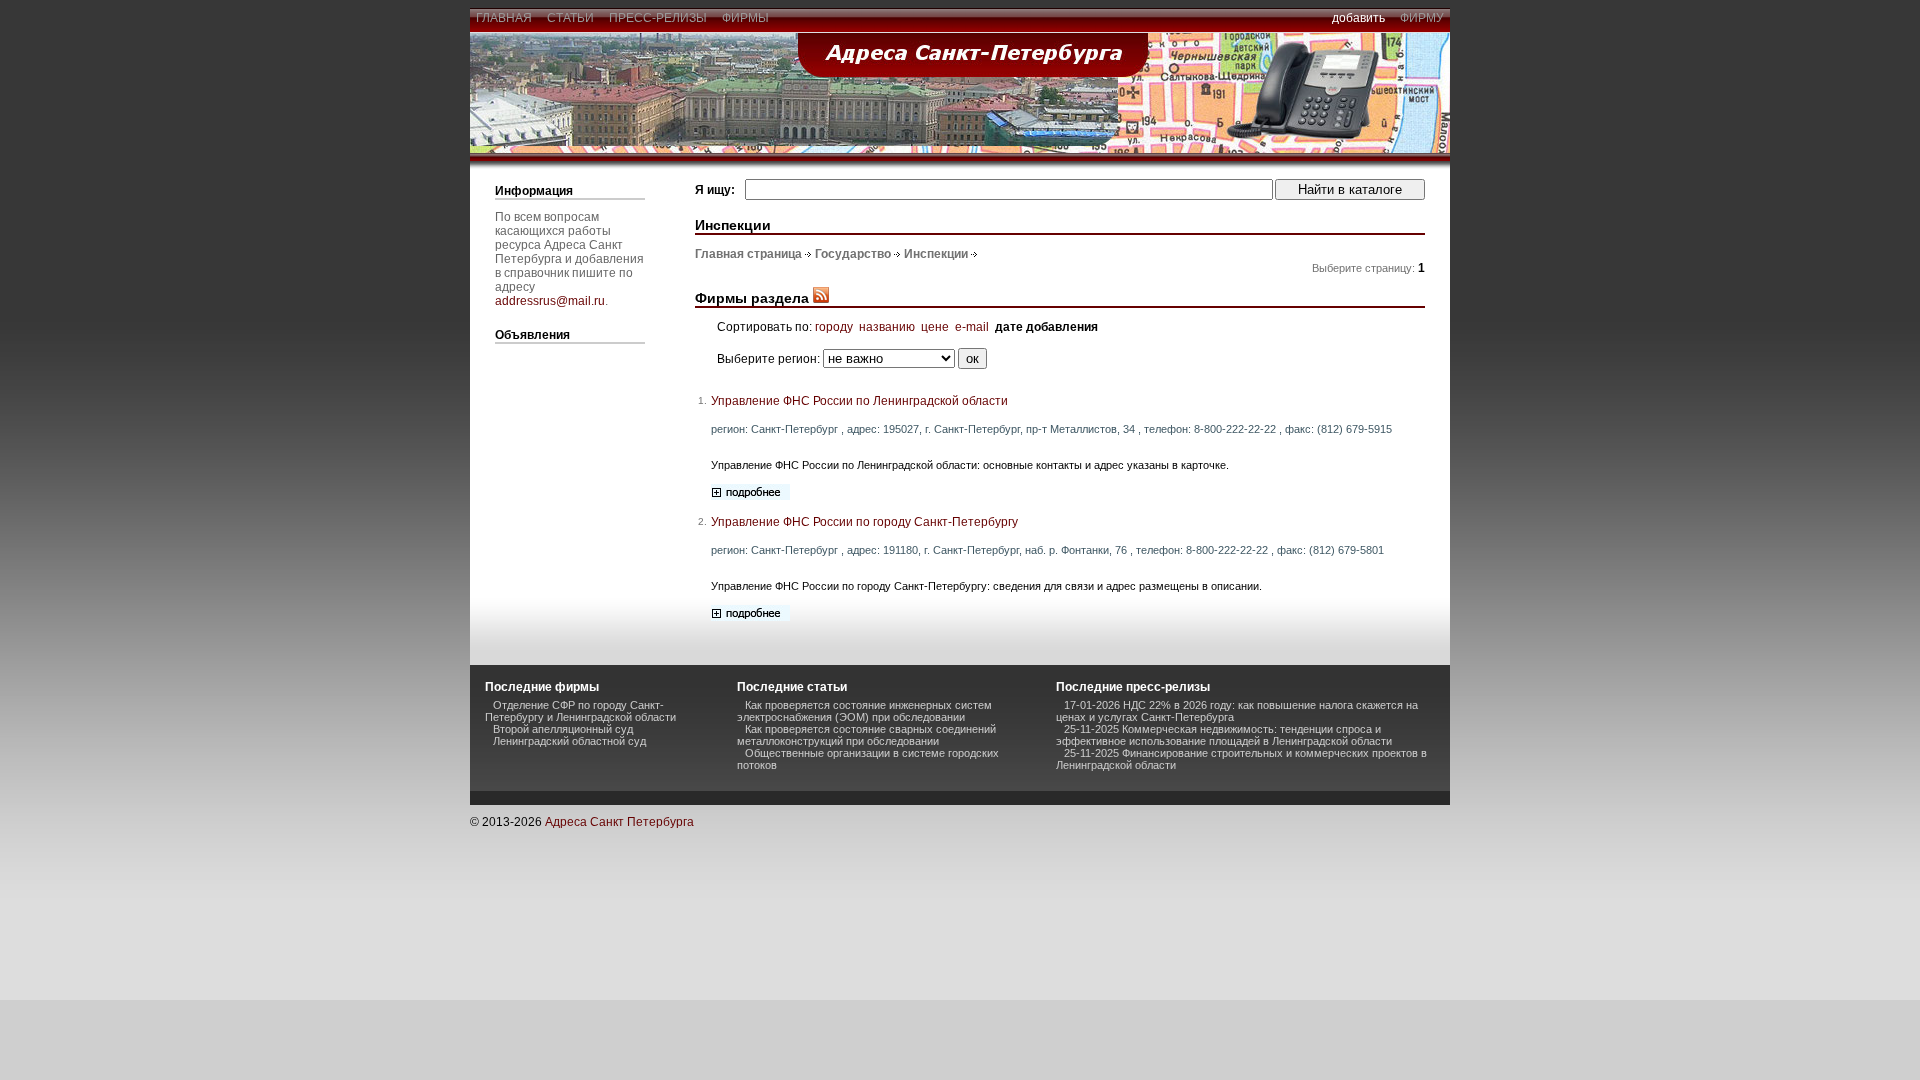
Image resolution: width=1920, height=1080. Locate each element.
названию (887, 327)
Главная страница (748, 254)
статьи (570, 18)
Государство (853, 254)
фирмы (745, 18)
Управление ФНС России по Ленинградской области (859, 401)
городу (834, 327)
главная (504, 18)
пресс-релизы (658, 18)
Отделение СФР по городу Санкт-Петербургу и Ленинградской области (580, 711)
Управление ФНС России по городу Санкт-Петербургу (864, 522)
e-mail (972, 327)
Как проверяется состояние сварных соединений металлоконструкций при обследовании (866, 735)
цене (935, 327)
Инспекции (936, 254)
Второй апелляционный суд (563, 729)
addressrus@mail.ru (550, 301)
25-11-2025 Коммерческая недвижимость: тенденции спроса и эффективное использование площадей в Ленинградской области (1224, 735)
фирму (1422, 18)
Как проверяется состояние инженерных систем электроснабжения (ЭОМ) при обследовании (864, 711)
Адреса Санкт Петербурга (619, 822)
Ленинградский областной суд (569, 741)
